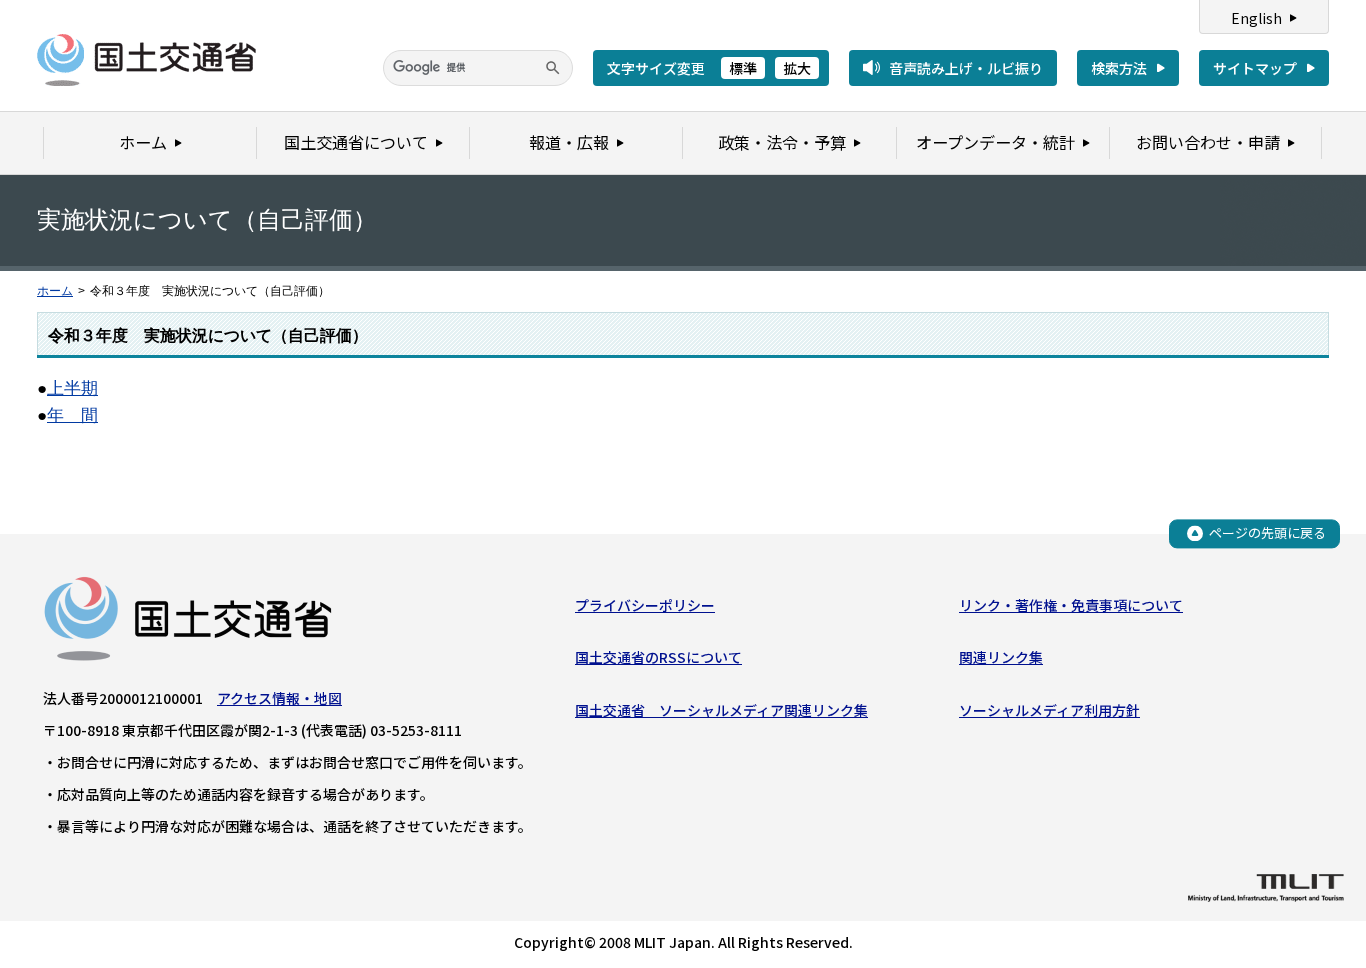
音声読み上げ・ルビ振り (966, 68)
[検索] (553, 68)
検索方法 (1119, 68)
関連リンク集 (1001, 657)
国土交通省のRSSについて (658, 657)
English (1256, 18)
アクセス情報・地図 (279, 698)
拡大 (797, 68)
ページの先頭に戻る (1267, 532)
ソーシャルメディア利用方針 (1049, 710)
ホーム (55, 291)
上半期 (72, 388)
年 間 (72, 415)
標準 (743, 68)
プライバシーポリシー (645, 605)
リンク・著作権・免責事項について (1071, 605)
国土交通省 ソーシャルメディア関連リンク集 (721, 710)
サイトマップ (1255, 68)
